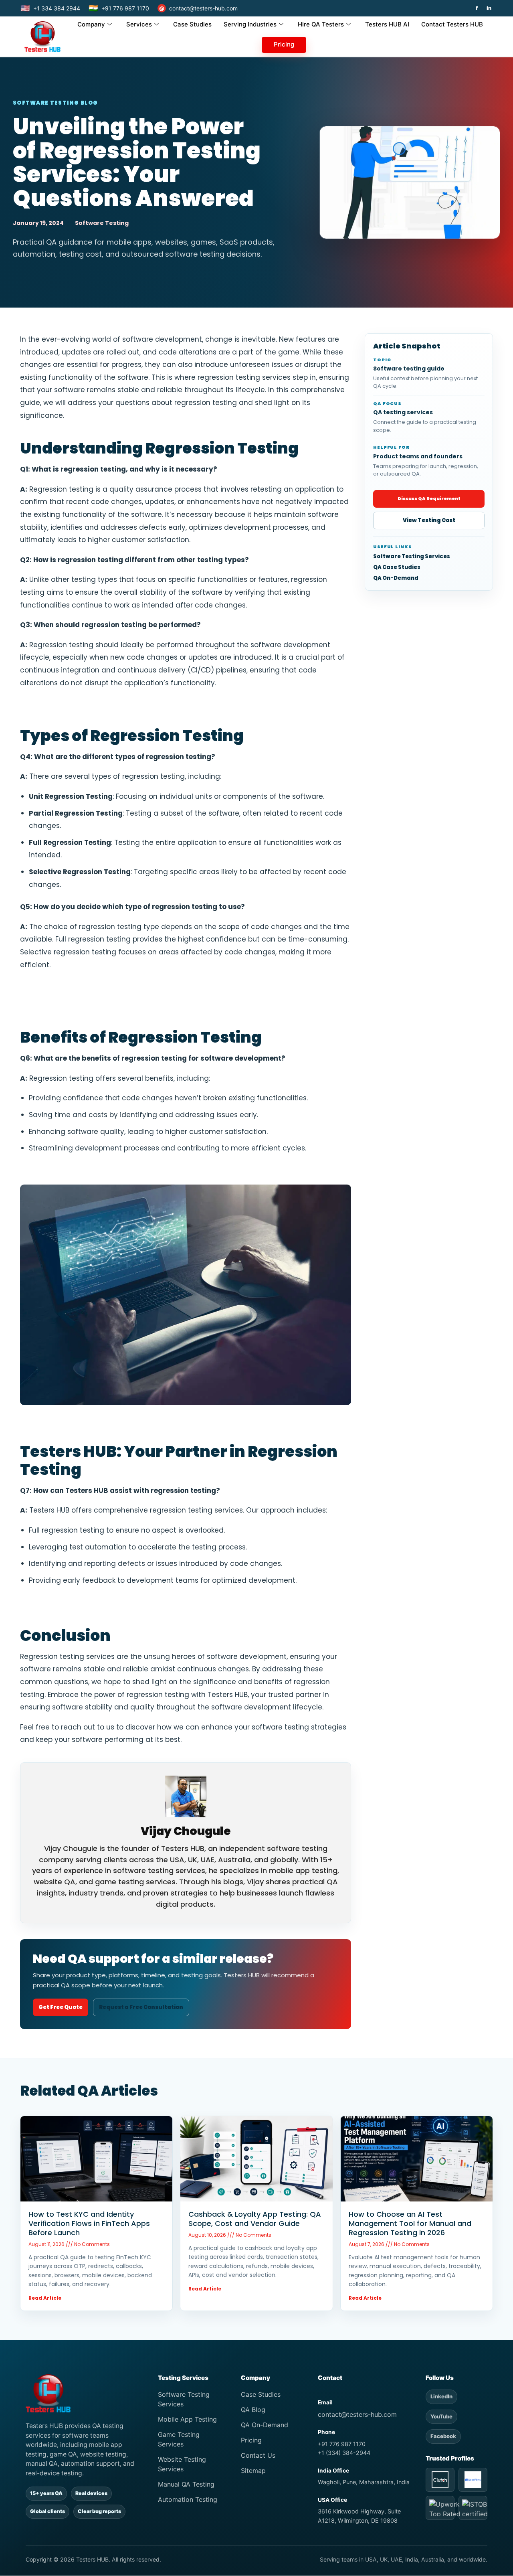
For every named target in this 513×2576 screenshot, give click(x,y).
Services (139, 24)
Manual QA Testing (186, 2484)
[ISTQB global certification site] (473, 2508)
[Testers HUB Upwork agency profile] (440, 2508)
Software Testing (102, 223)
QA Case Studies (397, 567)
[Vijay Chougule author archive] (186, 1796)
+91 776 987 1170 (119, 8)
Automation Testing (188, 2499)
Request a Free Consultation (141, 2007)
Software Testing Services (412, 557)
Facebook (443, 2436)
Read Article (45, 2298)
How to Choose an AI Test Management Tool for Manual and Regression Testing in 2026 (410, 2223)
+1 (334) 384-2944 (344, 2453)
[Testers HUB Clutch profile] (440, 2480)
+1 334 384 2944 (50, 8)
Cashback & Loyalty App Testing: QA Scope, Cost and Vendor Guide (255, 2219)
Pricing (284, 44)
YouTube (441, 2416)
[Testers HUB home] (84, 2393)
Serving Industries (250, 24)
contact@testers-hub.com (198, 8)
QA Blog (253, 2410)
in (489, 8)
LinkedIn (441, 2396)
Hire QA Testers (321, 24)
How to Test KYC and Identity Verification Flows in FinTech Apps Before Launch (89, 2223)
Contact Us (258, 2455)
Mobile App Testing (187, 2419)
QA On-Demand (396, 578)
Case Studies (192, 24)
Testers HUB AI (387, 24)
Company (91, 24)
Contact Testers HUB (452, 24)
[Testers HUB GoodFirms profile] (473, 2480)
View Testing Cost (429, 520)
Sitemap (253, 2471)
